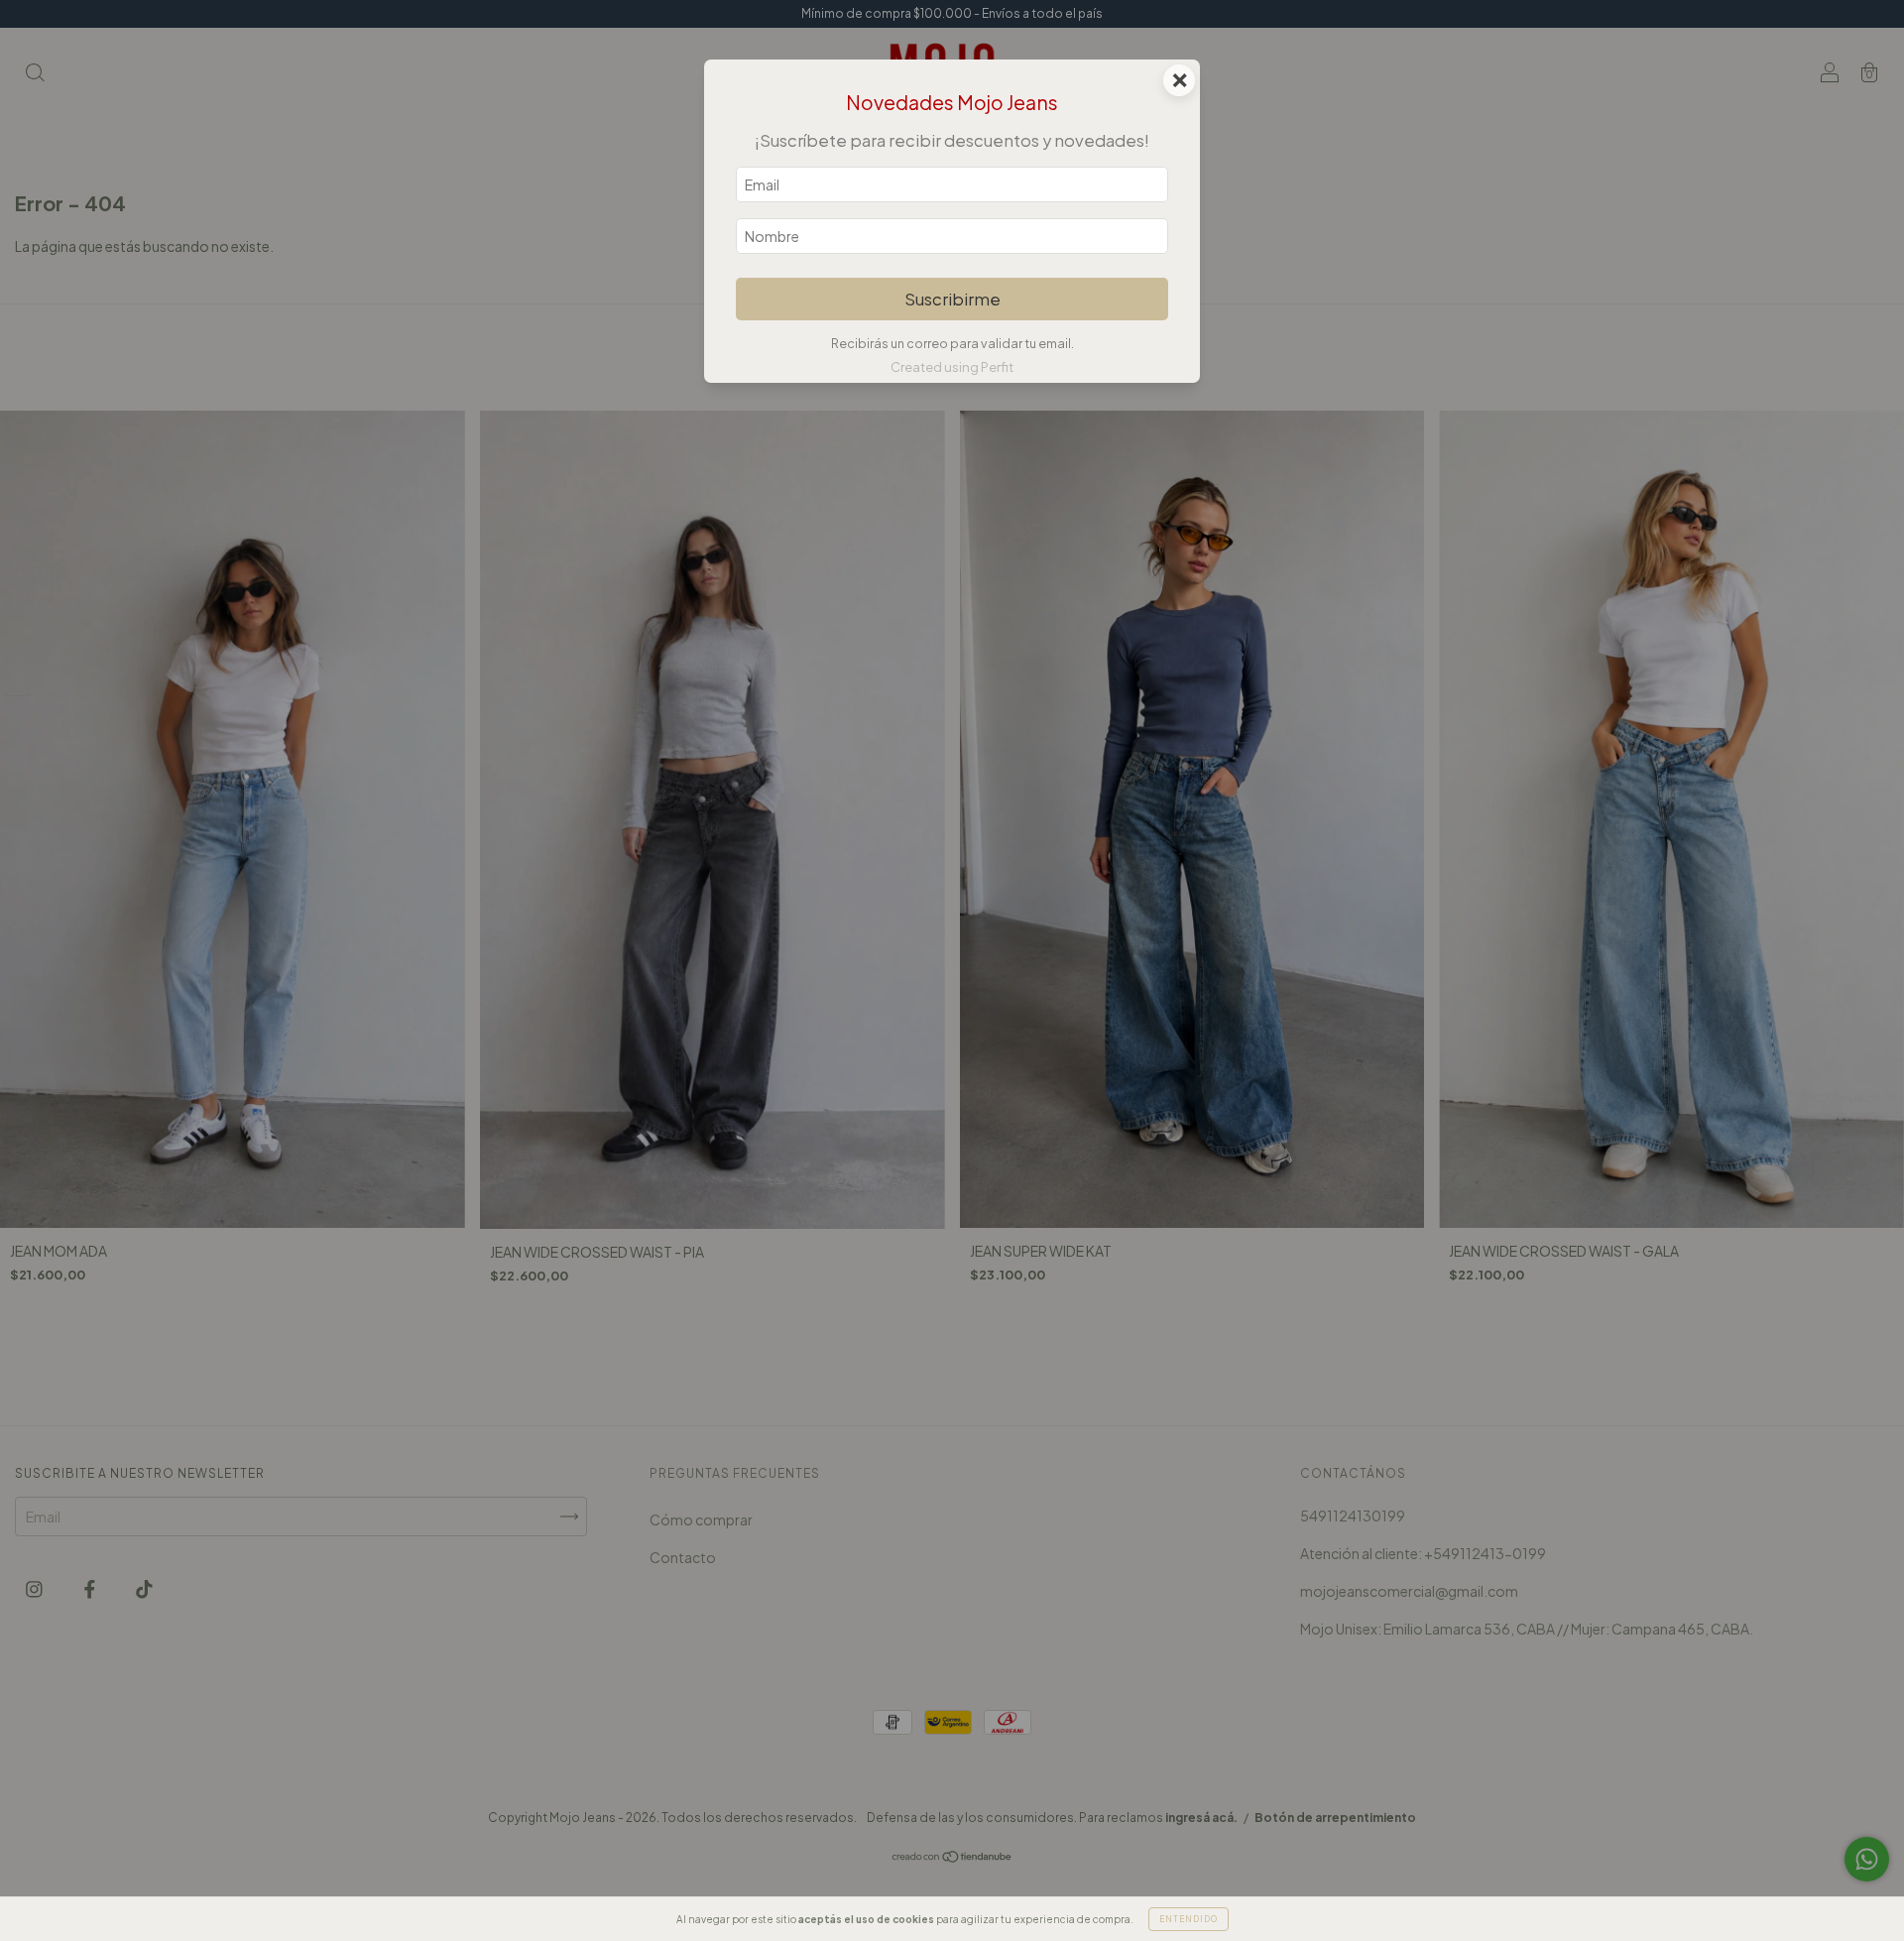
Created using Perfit (952, 367)
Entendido (1189, 1919)
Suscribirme (952, 299)
